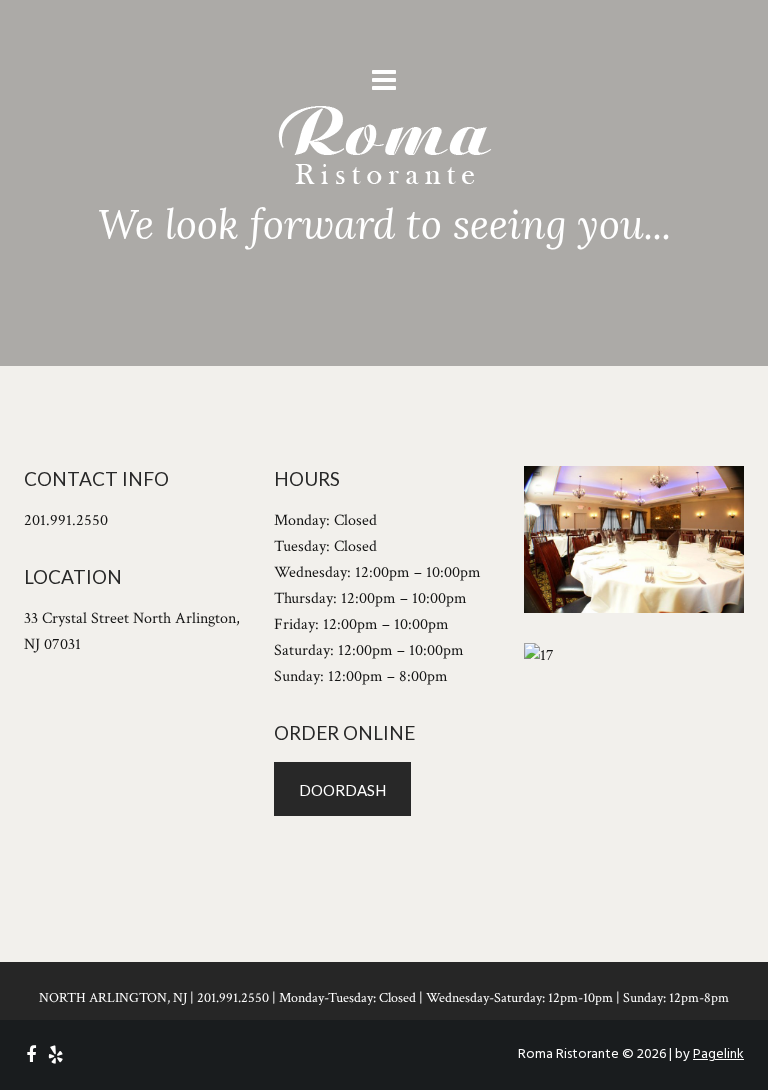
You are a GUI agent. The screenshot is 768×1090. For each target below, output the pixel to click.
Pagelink (718, 1054)
